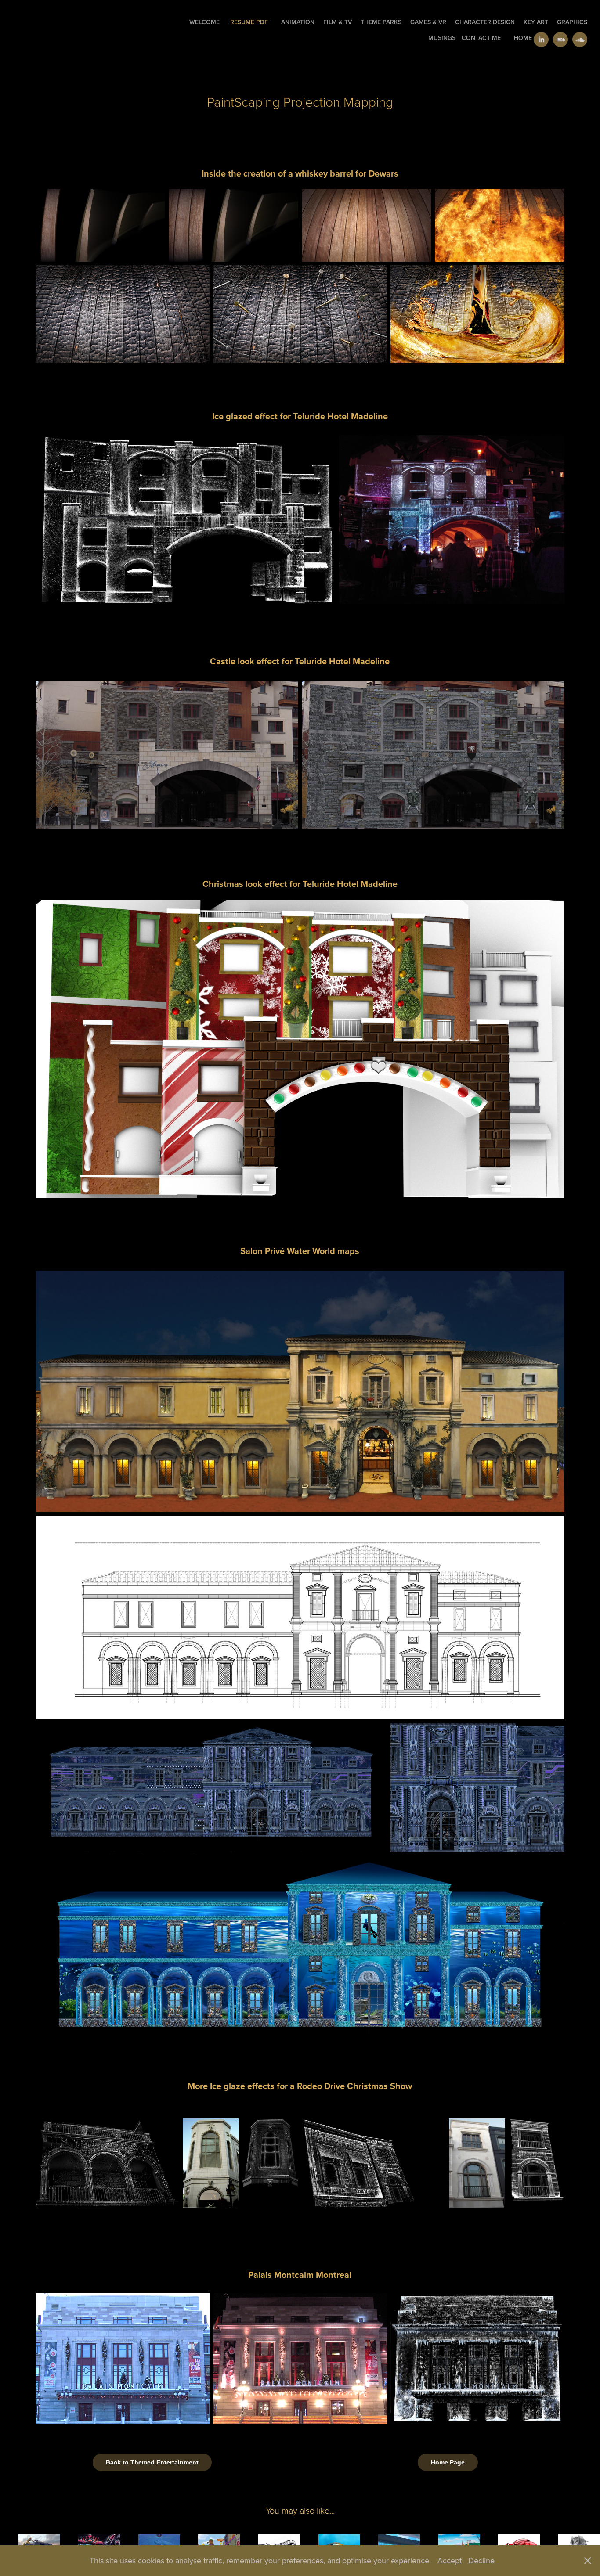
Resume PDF (249, 22)
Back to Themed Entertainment (152, 2462)
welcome (204, 22)
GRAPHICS (572, 22)
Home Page (448, 2462)
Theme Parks (381, 22)
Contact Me (481, 38)
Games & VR (428, 22)
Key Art (536, 22)
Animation (298, 22)
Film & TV (338, 22)
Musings (442, 38)
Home (523, 38)
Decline (481, 2560)
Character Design (485, 22)
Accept (450, 2560)
